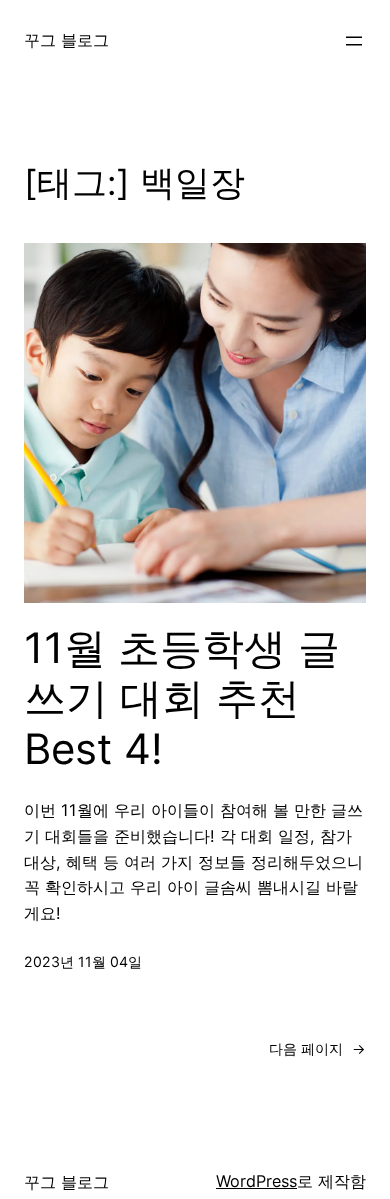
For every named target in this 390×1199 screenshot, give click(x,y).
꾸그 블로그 (66, 40)
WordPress (256, 1181)
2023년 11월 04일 (83, 961)
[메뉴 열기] (354, 41)
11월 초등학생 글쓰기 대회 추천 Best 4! (182, 698)
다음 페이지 (317, 1048)
